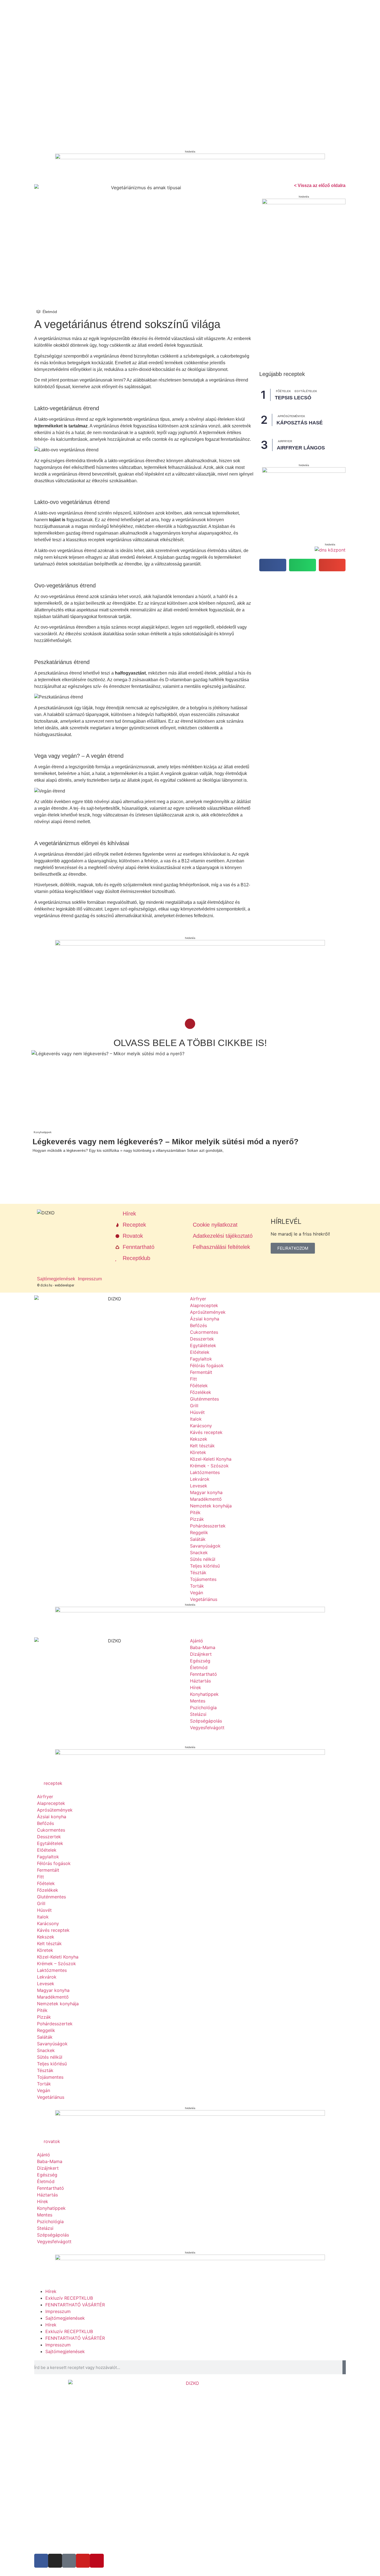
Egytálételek (306, 391)
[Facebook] (41, 2561)
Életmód (50, 312)
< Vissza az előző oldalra (320, 185)
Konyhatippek (43, 1132)
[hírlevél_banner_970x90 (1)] (190, 1753)
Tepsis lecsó (293, 398)
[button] (273, 565)
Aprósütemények (291, 416)
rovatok (52, 2141)
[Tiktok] (69, 2561)
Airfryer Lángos (301, 448)
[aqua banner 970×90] (190, 944)
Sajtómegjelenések (65, 2318)
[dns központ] (330, 550)
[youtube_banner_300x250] (304, 471)
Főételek (283, 391)
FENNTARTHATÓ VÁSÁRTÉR (75, 2305)
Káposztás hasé (300, 423)
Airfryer (285, 441)
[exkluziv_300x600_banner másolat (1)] (304, 203)
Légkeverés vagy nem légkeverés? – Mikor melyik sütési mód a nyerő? (166, 1142)
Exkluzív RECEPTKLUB (69, 2298)
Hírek (51, 2291)
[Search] (344, 2367)
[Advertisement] (169, 994)
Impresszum (58, 2311)
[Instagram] (55, 2561)
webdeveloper (65, 1285)
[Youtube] (83, 2561)
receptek (53, 1783)
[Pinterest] (97, 2561)
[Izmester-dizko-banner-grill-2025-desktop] (190, 158)
